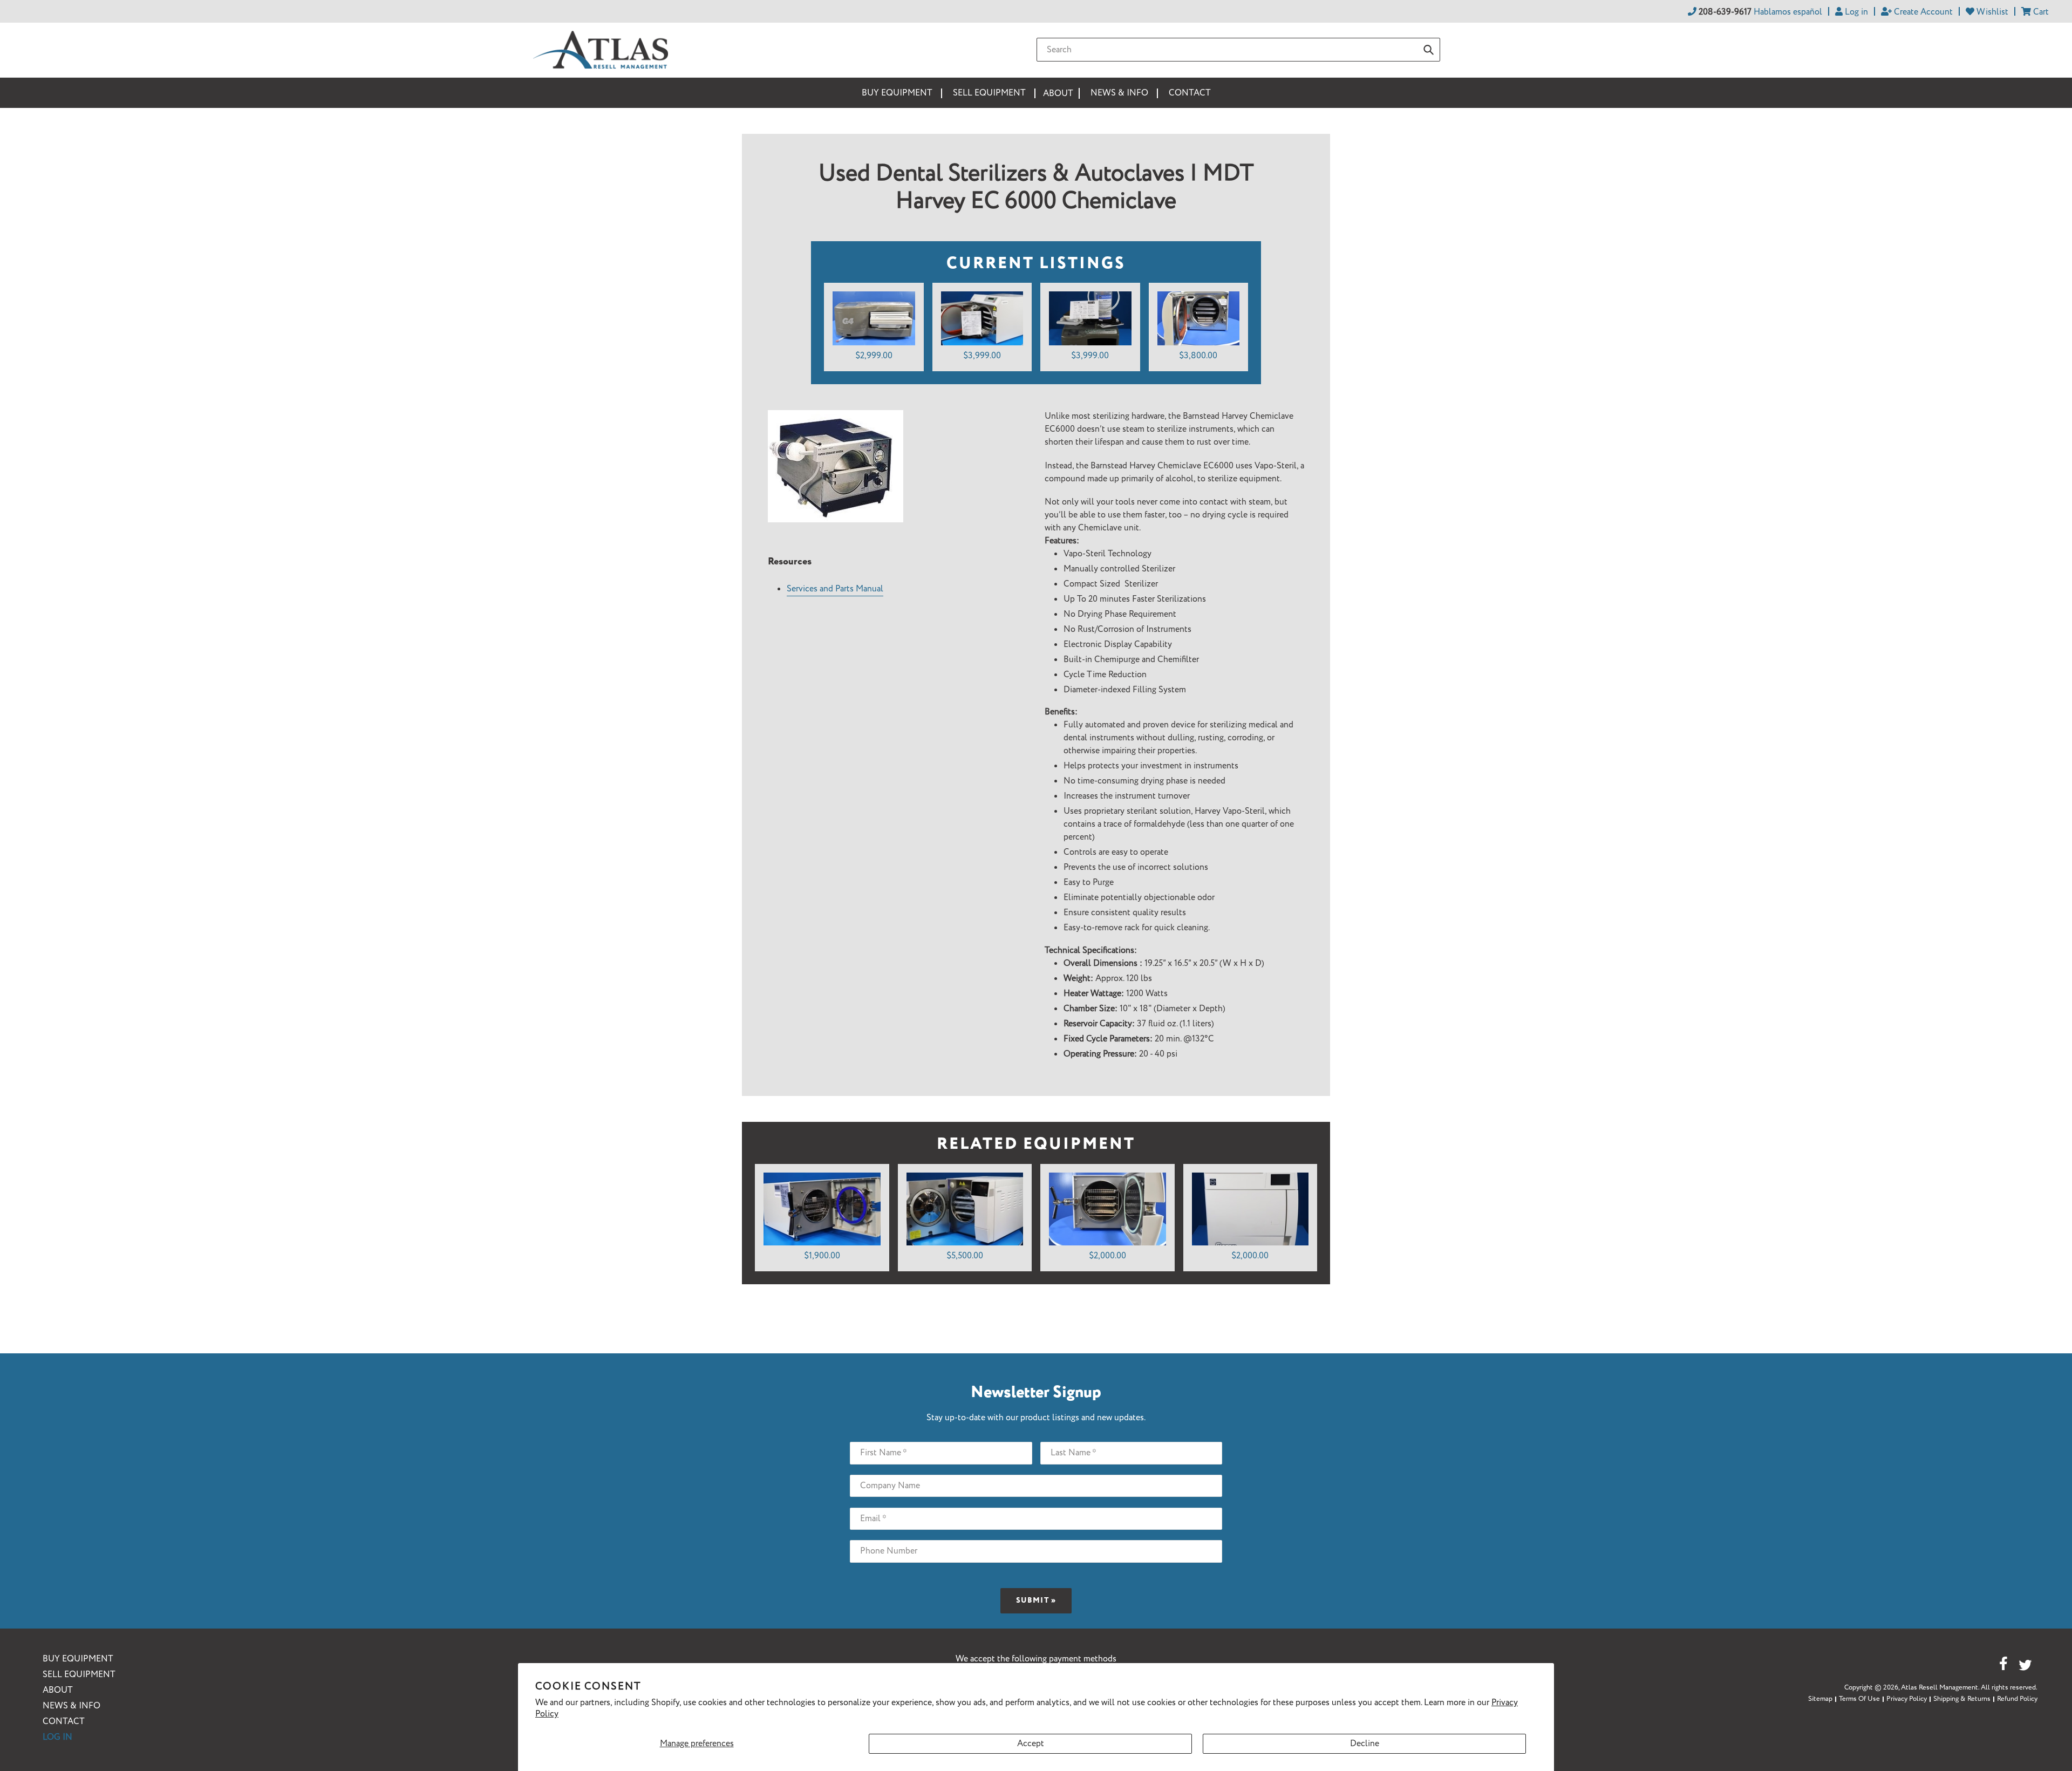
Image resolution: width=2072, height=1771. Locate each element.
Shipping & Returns (1962, 1699)
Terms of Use (1859, 1699)
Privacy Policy (1907, 1699)
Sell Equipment (79, 1675)
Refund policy (2017, 1699)
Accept (1031, 1744)
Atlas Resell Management (1940, 1688)
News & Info (71, 1706)
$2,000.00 (1107, 1256)
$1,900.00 (822, 1256)
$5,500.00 (965, 1256)
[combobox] (1238, 50)
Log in (57, 1737)
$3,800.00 (1198, 356)
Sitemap (1820, 1699)
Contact (64, 1722)
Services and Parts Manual (835, 589)
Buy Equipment (78, 1659)
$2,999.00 (874, 356)
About (58, 1690)
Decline (1365, 1744)
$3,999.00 (982, 356)
